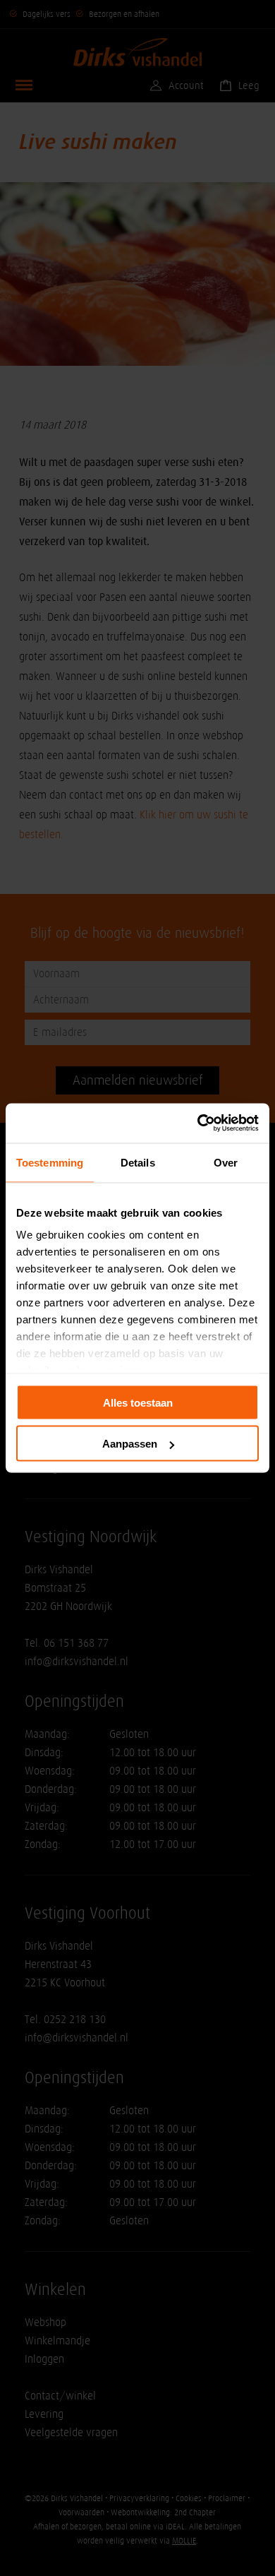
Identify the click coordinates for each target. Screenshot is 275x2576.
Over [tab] (226, 1162)
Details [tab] (138, 1162)
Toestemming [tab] (50, 1162)
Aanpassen (130, 1444)
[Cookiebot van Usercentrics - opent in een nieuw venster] (198, 1123)
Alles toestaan (138, 1402)
